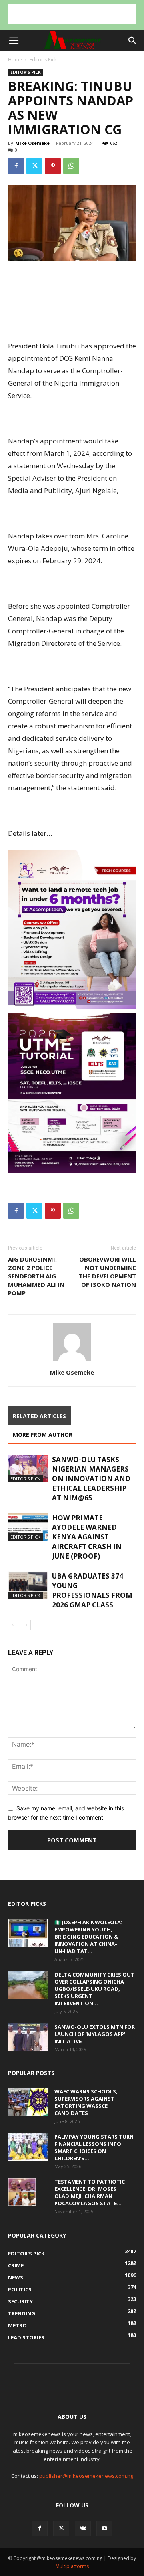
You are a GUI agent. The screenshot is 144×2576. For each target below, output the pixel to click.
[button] (14, 41)
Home (15, 60)
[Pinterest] (53, 166)
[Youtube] (104, 2529)
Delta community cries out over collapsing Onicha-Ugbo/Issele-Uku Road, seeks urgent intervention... (94, 1989)
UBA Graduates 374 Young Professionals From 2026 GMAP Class (92, 1590)
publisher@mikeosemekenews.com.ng (86, 2476)
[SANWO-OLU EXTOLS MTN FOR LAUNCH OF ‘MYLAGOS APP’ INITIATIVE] (28, 2037)
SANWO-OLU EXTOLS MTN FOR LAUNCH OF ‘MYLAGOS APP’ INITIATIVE (95, 2034)
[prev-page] (13, 1625)
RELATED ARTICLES (39, 1416)
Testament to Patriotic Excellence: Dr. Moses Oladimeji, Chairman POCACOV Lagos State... (90, 2192)
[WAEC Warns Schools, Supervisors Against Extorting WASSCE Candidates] (28, 2102)
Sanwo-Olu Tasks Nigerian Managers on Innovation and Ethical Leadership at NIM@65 (91, 1479)
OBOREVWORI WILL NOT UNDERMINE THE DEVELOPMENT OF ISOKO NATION (107, 1272)
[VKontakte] (83, 2529)
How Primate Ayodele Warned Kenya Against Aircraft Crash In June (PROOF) (87, 1537)
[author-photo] (72, 1361)
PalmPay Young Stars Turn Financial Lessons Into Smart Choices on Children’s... (94, 2147)
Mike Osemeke (32, 143)
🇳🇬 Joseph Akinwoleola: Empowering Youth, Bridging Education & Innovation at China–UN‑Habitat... (88, 1937)
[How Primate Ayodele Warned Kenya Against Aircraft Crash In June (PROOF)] (28, 1527)
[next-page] (26, 1625)
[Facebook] (16, 166)
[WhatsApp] (71, 166)
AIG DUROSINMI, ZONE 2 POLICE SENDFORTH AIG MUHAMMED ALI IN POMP (36, 1276)
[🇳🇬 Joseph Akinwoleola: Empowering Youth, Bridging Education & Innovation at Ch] (28, 1933)
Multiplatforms (72, 2566)
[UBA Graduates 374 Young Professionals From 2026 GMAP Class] (28, 1585)
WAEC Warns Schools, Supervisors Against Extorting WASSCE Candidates (86, 2102)
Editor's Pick (43, 60)
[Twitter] (34, 166)
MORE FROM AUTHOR (43, 1435)
